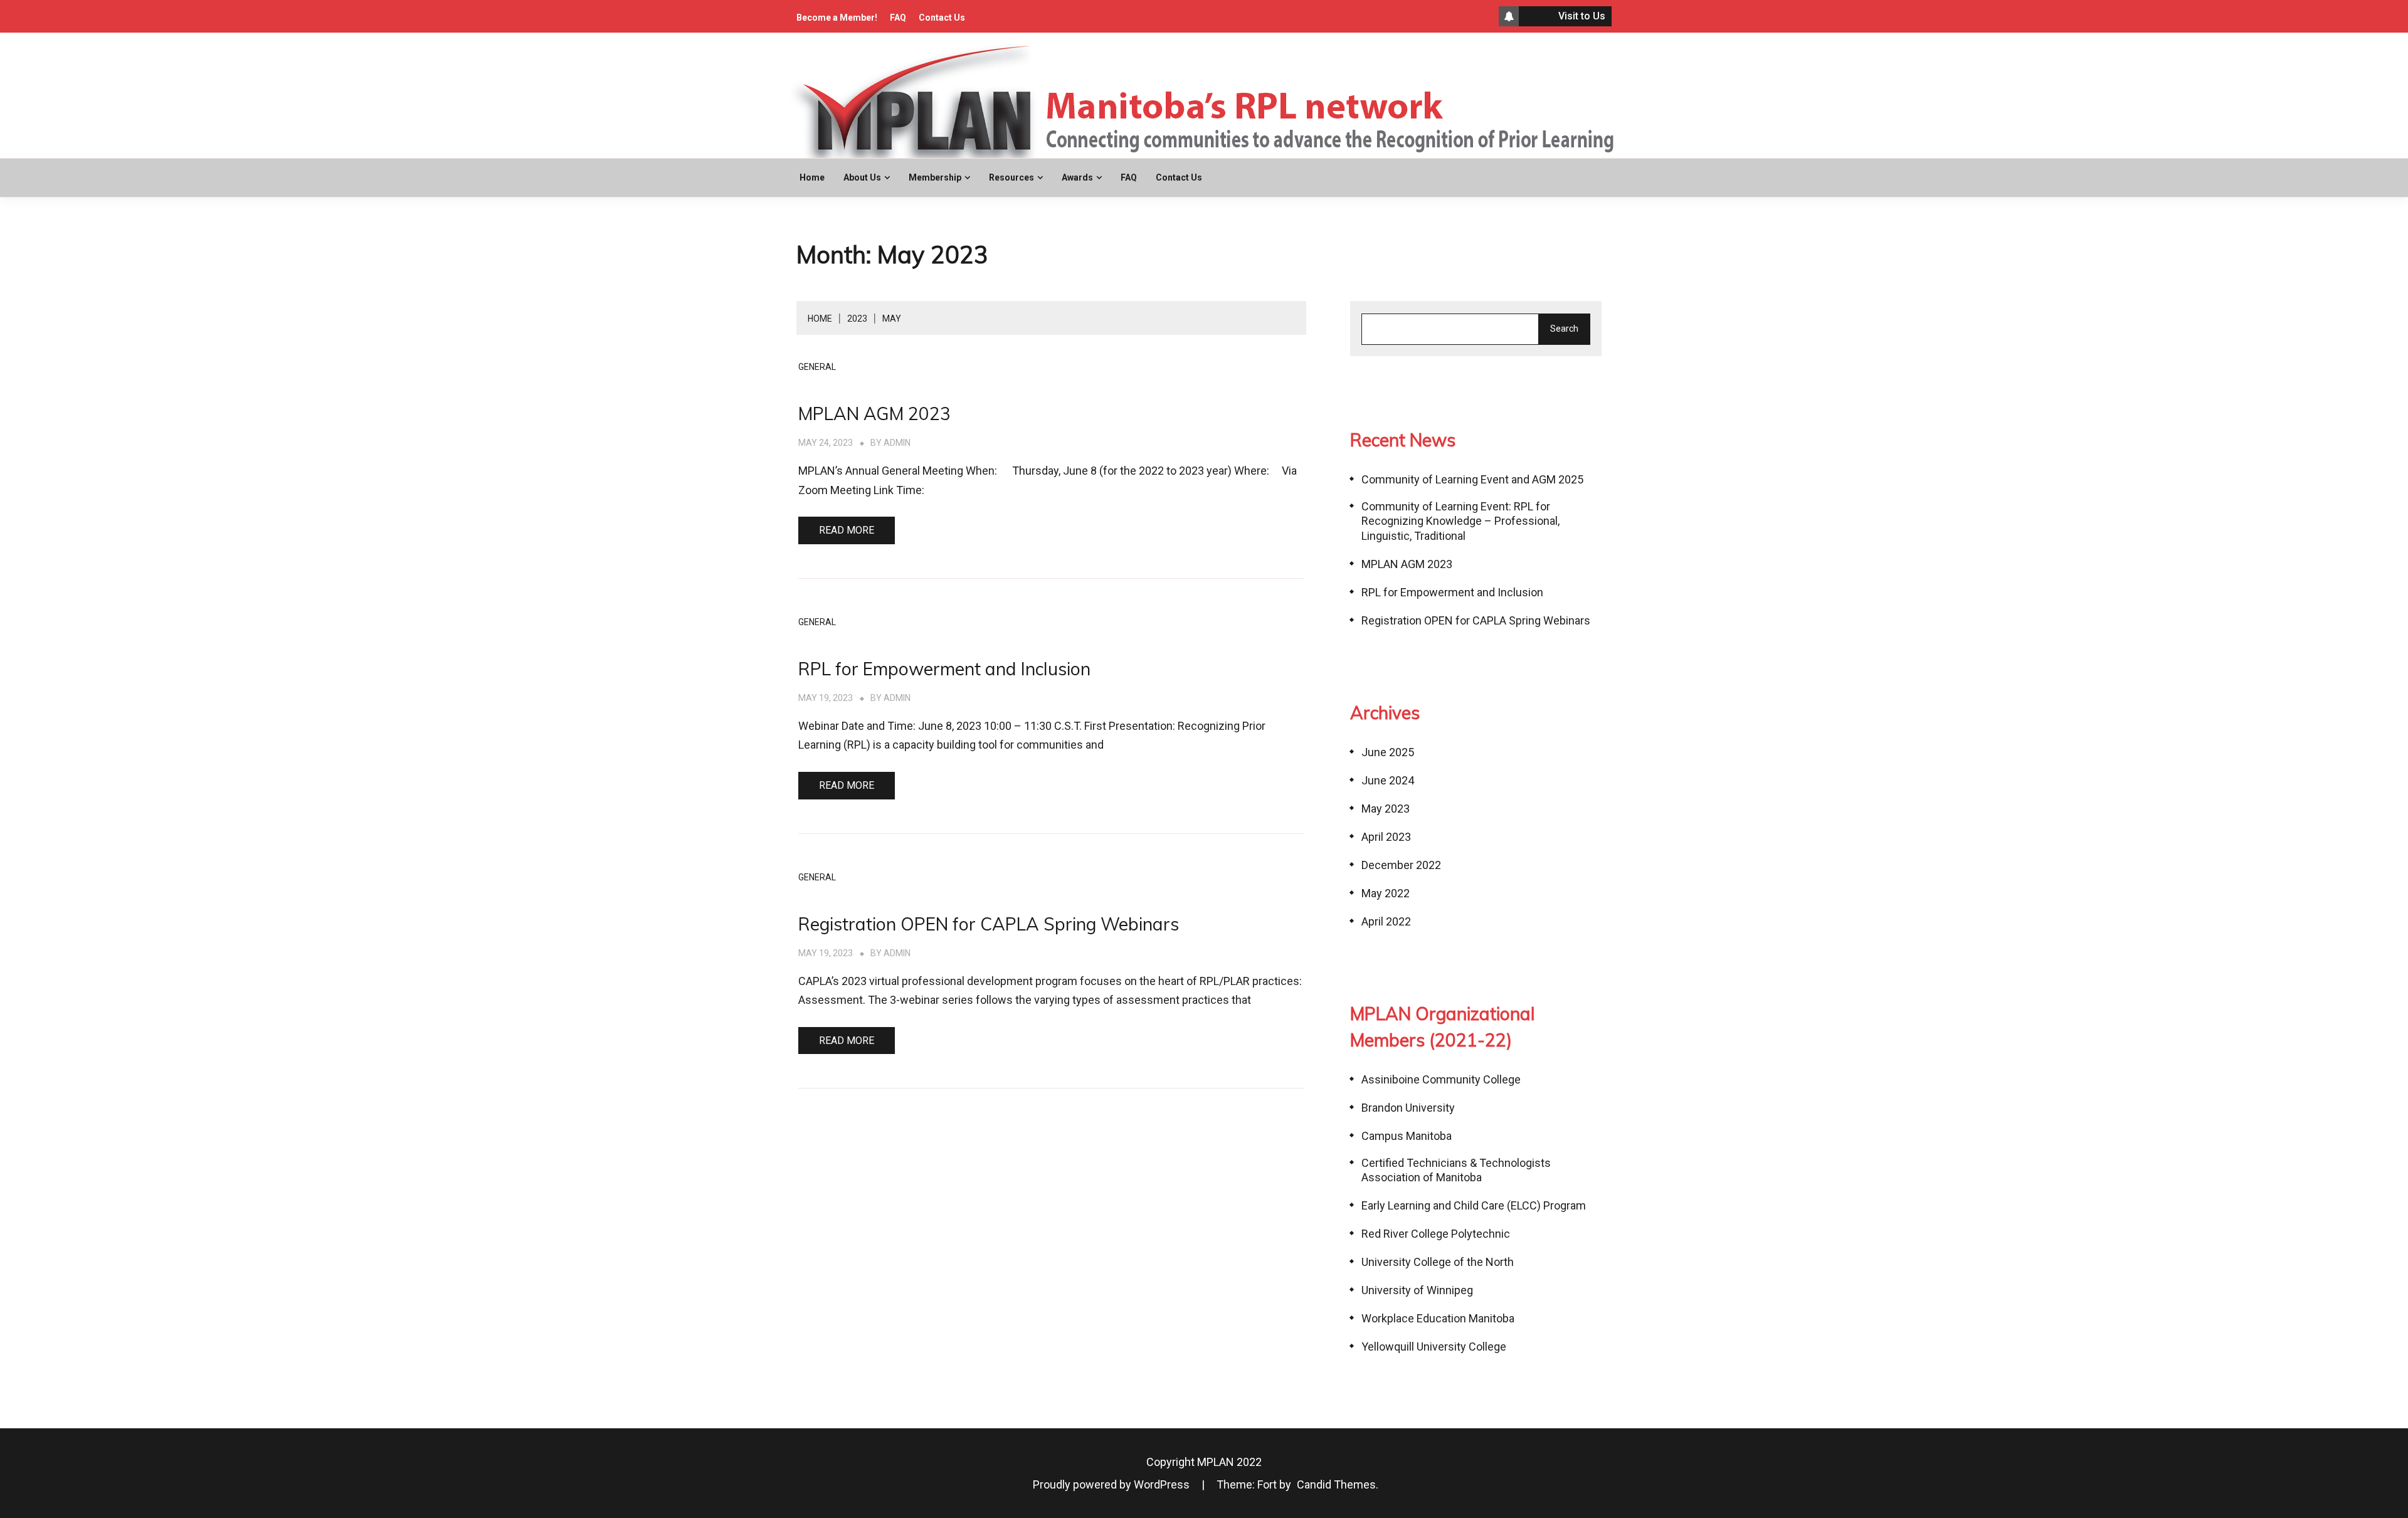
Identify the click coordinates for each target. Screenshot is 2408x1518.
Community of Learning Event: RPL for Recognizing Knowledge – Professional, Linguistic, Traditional (1460, 521)
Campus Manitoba (1407, 1136)
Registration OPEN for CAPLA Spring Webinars (989, 924)
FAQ (898, 18)
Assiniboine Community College (1441, 1079)
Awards (1077, 177)
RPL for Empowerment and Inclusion (944, 669)
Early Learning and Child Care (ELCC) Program (1474, 1205)
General (817, 367)
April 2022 (1386, 921)
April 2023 (1386, 837)
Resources (1011, 177)
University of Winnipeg (1417, 1290)
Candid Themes (1336, 1484)
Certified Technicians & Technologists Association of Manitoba (1456, 1170)
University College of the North (1438, 1262)
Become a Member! (837, 18)
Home (812, 177)
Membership (935, 177)
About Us (862, 177)
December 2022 (1401, 865)
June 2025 (1388, 752)
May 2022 (1386, 893)
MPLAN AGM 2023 (874, 414)
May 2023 (1386, 809)
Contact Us (942, 18)
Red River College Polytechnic (1436, 1234)
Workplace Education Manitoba (1438, 1318)
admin (897, 443)
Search (1564, 329)
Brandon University (1408, 1108)
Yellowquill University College (1434, 1347)
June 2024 (1388, 780)
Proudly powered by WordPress (1112, 1484)
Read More (847, 530)
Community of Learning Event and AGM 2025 (1472, 479)
